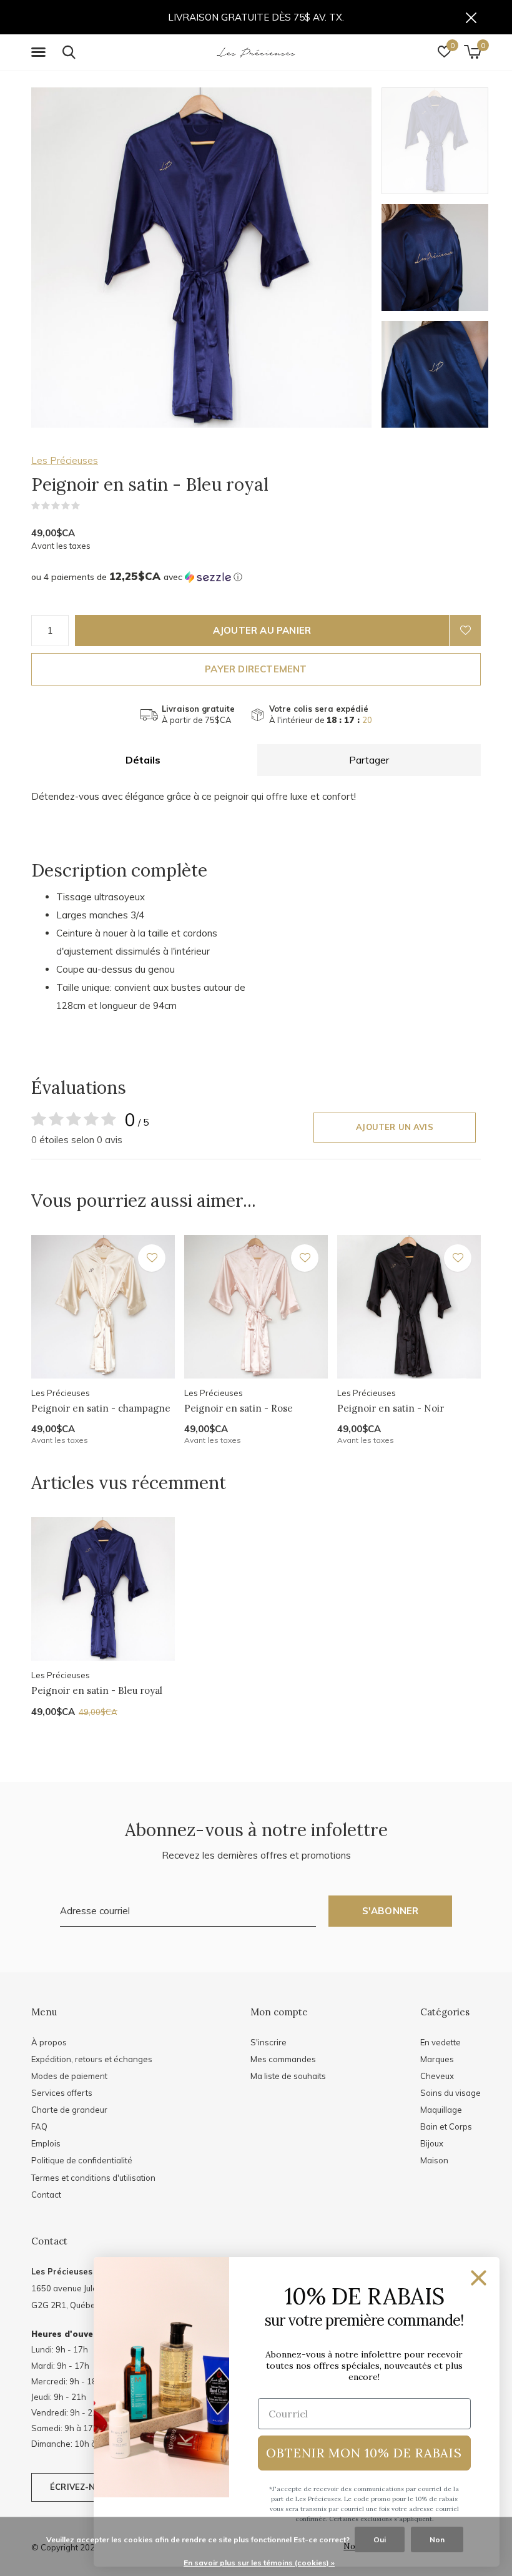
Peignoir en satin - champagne (101, 1408)
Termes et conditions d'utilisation (93, 2178)
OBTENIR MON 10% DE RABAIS (364, 2453)
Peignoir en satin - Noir (391, 1408)
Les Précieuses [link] (62, 2271)
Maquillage (441, 2110)
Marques (437, 2059)
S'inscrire (268, 2042)
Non (437, 2539)
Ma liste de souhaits (288, 2076)
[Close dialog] (479, 2278)
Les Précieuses (65, 460)
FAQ (39, 2126)
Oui (380, 2539)
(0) (88, 506)
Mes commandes (283, 2059)
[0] (472, 52)
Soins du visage (450, 2093)
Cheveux (437, 2076)
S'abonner (391, 1911)
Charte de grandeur (69, 2110)
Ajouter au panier (262, 630)
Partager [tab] (369, 760)
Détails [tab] (143, 760)
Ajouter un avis (395, 1127)
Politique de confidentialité (82, 2160)
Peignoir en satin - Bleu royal (97, 1690)
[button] (41, 52)
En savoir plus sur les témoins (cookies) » (259, 2563)
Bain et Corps (446, 2126)
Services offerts (62, 2093)
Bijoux (432, 2143)
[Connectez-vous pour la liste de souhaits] (465, 631)
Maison (434, 2160)
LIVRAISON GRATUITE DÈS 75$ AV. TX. (256, 17)
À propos (49, 2042)
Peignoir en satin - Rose (239, 1408)
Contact (46, 2195)
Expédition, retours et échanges (92, 2059)
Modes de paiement (69, 2076)
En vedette (441, 2042)
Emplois (46, 2143)
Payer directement (256, 669)
